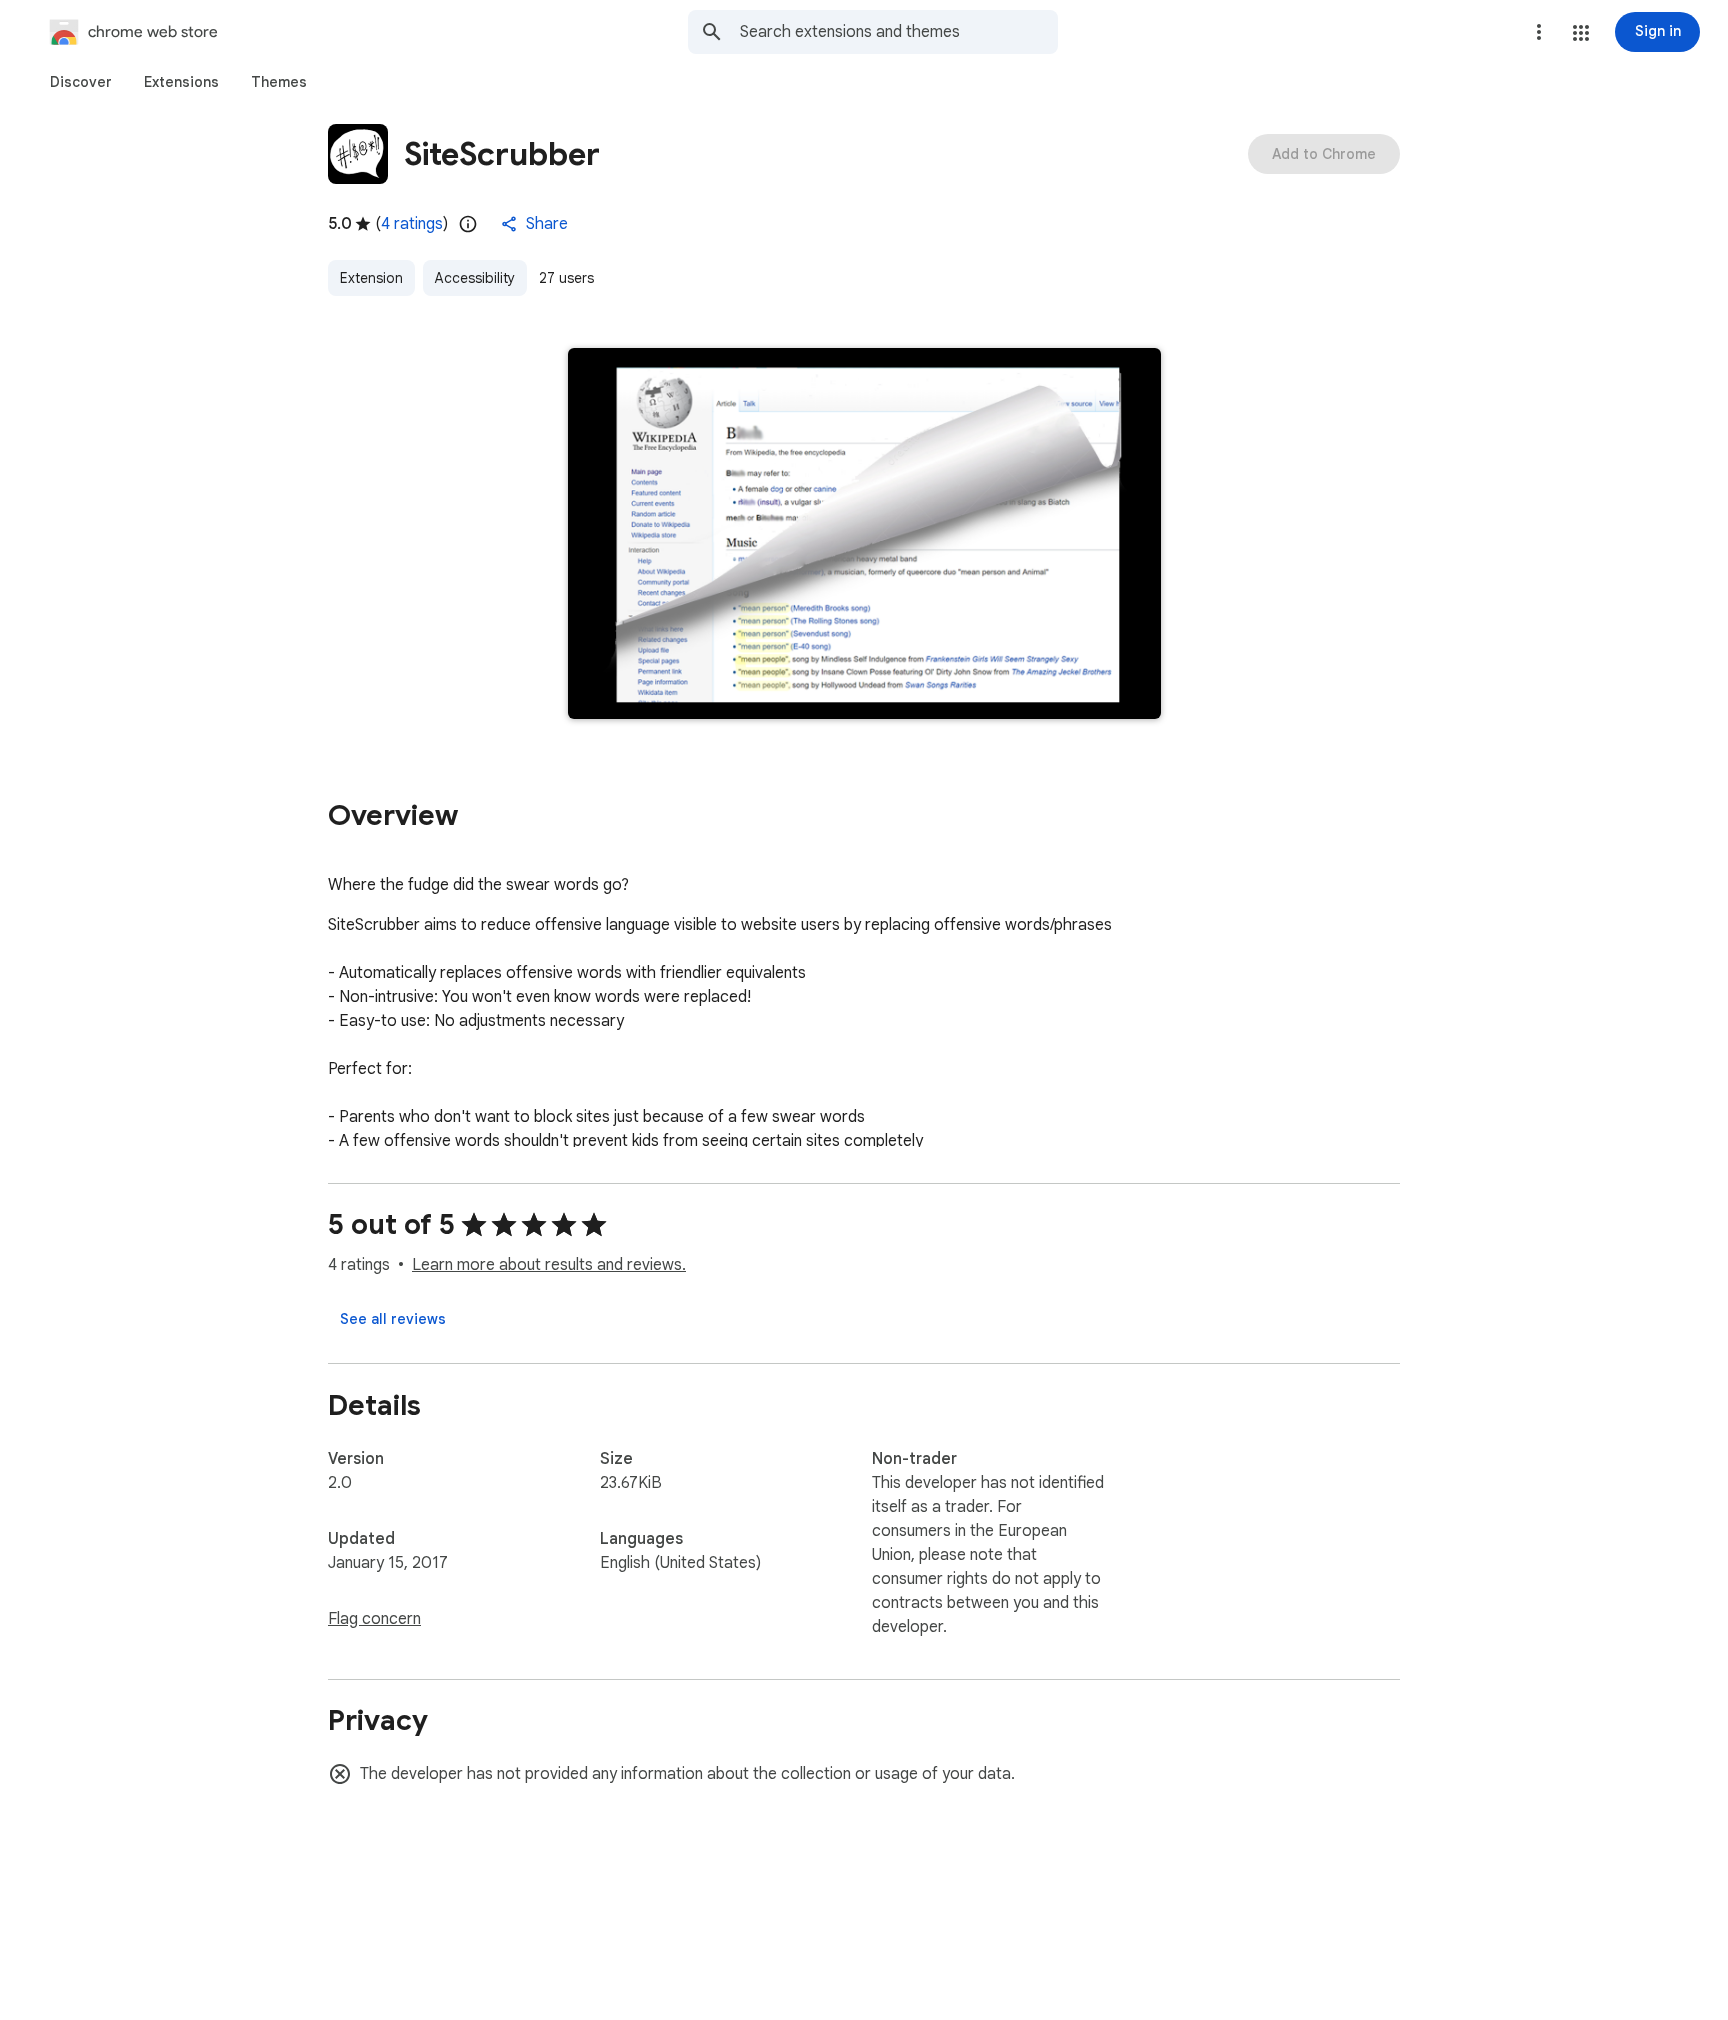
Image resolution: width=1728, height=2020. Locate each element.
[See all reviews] (393, 1319)
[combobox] (899, 32)
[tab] (81, 82)
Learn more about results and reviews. (549, 1265)
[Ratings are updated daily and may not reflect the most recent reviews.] (468, 224)
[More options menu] (1539, 32)
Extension (371, 278)
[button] (1581, 33)
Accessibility (475, 278)
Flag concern (374, 1619)
